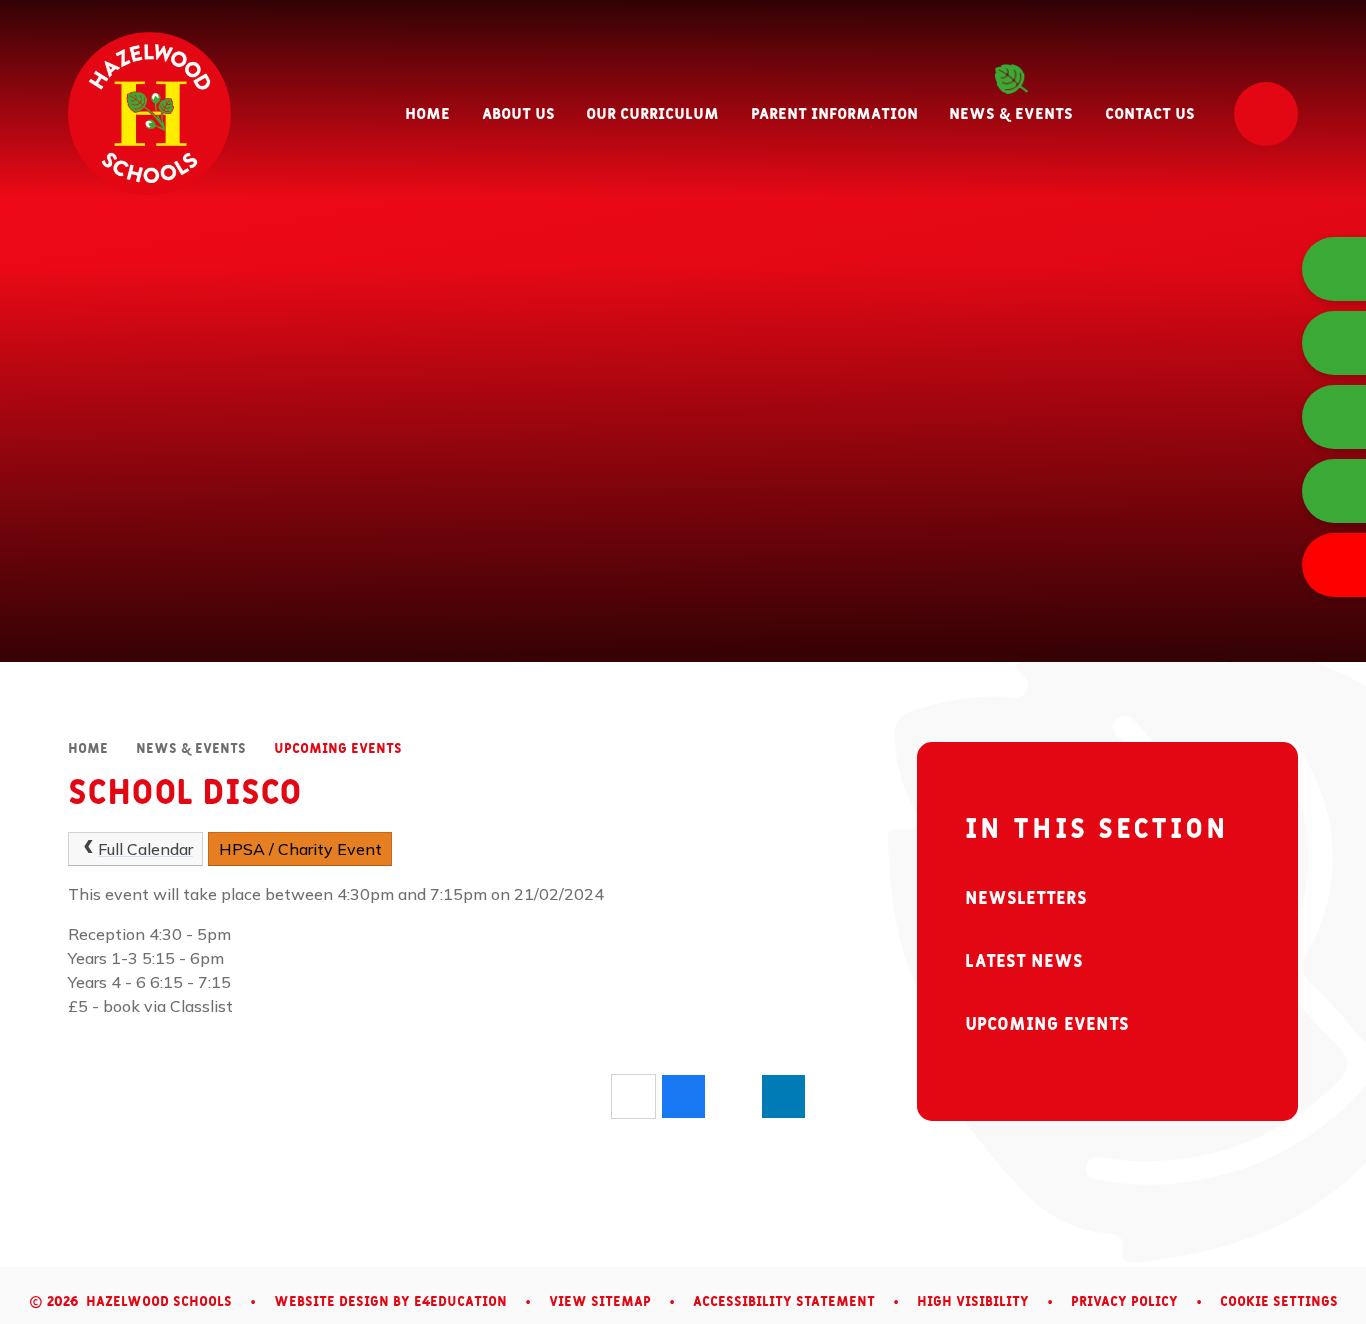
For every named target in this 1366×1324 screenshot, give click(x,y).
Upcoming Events (338, 749)
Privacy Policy (1124, 1302)
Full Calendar (145, 849)
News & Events (191, 749)
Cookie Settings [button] (1279, 1302)
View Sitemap (600, 1302)
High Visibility (973, 1302)
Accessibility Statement (784, 1302)
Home (88, 749)
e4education (460, 1302)
